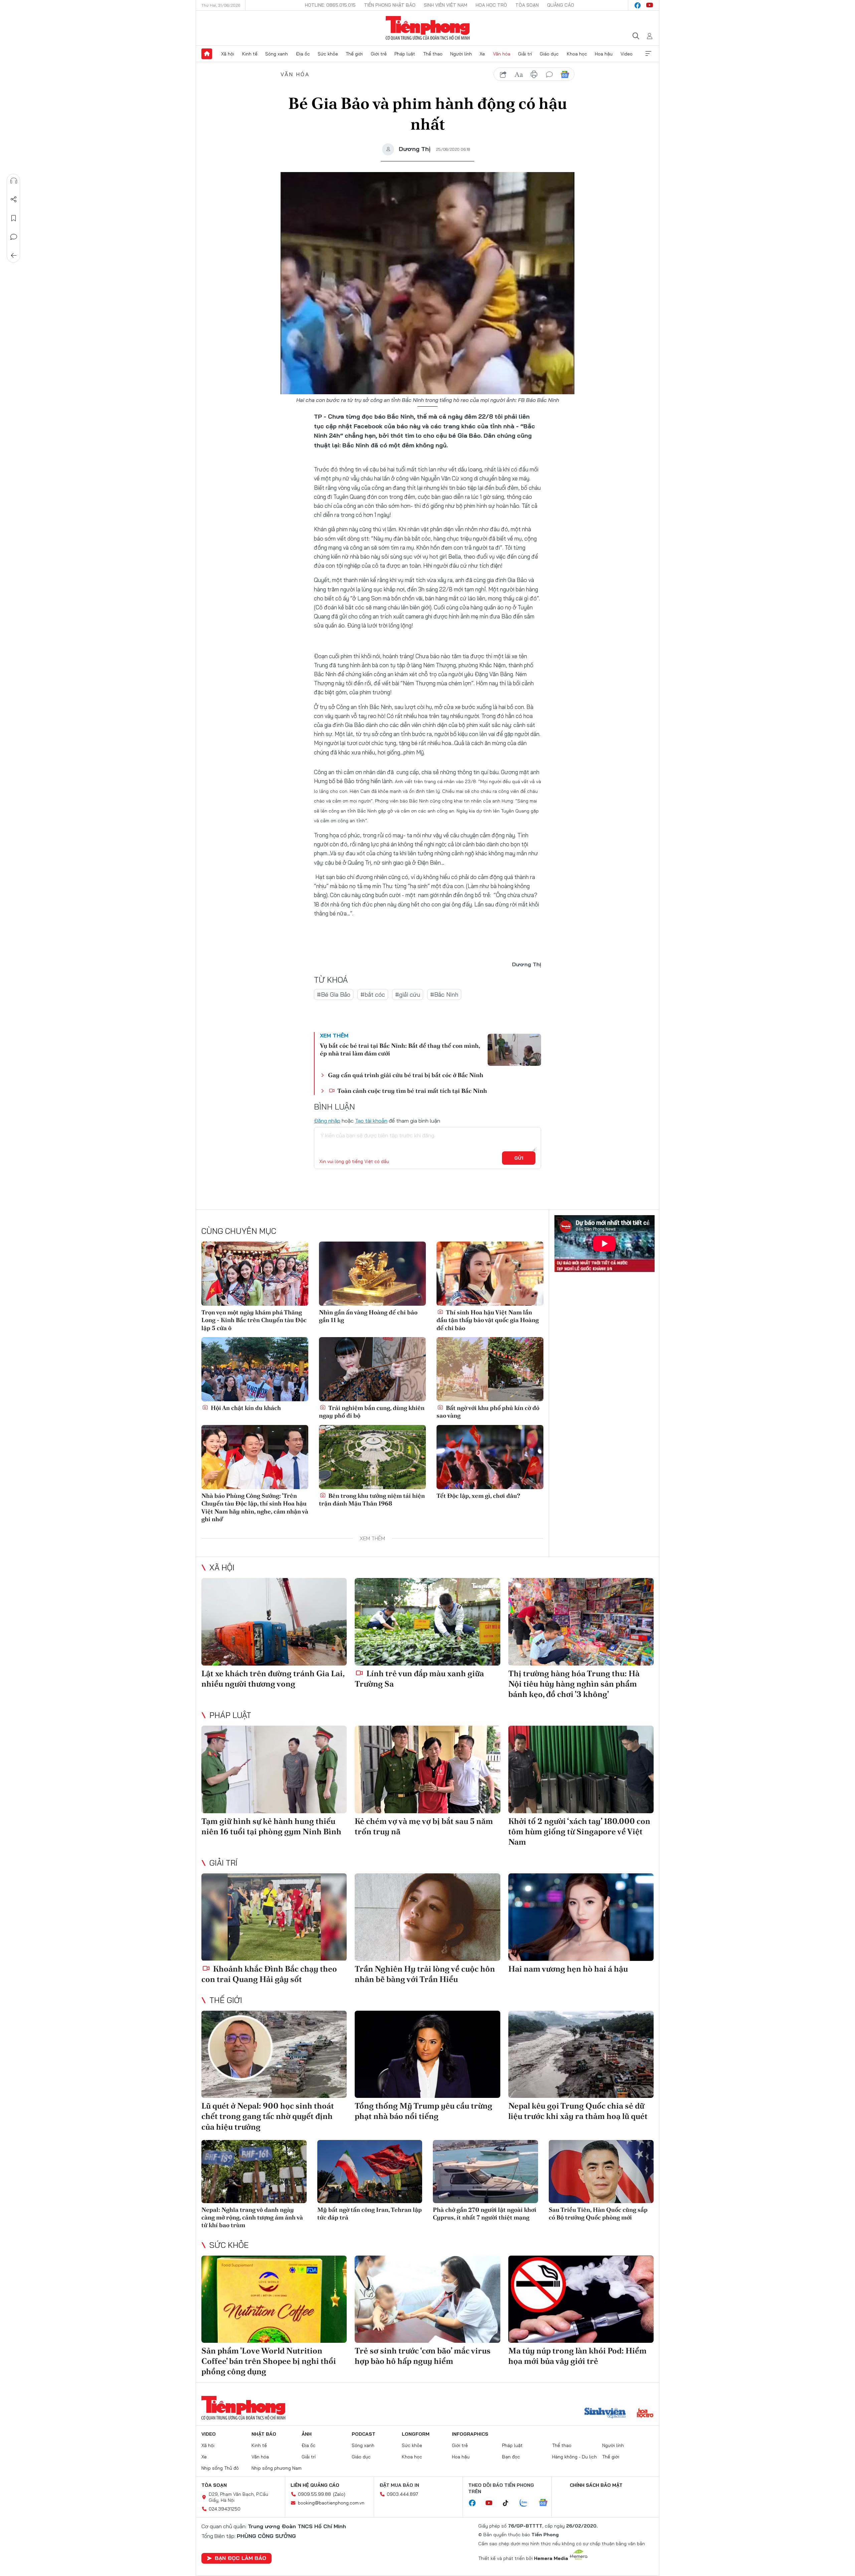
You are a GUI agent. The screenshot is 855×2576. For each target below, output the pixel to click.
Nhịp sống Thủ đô (220, 2468)
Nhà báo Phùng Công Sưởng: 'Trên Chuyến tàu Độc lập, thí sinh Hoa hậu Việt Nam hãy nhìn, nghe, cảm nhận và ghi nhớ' (255, 1507)
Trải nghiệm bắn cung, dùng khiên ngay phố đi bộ (372, 1412)
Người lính (461, 54)
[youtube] (650, 5)
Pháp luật (405, 54)
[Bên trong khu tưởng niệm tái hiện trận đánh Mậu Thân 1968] (372, 1457)
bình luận (549, 75)
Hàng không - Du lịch (574, 2457)
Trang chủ (207, 54)
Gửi (519, 1158)
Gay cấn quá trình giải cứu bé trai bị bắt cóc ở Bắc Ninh (406, 1075)
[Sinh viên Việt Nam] (605, 2414)
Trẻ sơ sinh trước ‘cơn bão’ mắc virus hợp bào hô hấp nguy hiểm (423, 2356)
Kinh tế (250, 54)
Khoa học (577, 54)
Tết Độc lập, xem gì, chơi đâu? (478, 1496)
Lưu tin (14, 218)
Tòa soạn (527, 5)
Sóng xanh (277, 54)
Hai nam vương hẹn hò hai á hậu (568, 1969)
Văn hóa (502, 54)
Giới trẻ (379, 54)
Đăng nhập (327, 1121)
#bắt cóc (373, 994)
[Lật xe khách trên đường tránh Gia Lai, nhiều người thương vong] (274, 1622)
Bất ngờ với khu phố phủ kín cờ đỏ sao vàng (488, 1412)
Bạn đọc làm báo (240, 2558)
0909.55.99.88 (314, 2494)
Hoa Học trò (491, 5)
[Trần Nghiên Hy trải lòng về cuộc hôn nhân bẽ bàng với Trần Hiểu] (427, 1917)
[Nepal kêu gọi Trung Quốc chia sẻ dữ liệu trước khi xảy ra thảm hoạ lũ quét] (581, 2054)
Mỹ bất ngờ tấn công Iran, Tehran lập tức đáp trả (370, 2213)
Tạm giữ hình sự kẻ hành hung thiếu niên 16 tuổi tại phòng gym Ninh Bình (271, 1826)
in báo (534, 75)
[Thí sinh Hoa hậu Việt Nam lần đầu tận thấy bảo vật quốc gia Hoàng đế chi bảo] (490, 1274)
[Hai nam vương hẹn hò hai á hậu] (581, 1917)
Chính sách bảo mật (596, 2485)
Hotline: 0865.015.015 (330, 5)
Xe (482, 54)
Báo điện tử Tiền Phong (428, 28)
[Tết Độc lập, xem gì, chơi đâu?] (490, 1457)
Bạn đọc (511, 2457)
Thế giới (354, 54)
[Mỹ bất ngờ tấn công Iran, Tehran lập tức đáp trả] (370, 2172)
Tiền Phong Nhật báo (390, 5)
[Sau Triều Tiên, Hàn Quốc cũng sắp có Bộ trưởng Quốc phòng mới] (601, 2172)
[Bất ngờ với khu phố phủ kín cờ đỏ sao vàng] (490, 1369)
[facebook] (638, 5)
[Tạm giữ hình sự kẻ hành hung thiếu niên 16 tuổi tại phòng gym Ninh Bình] (274, 1769)
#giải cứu (408, 994)
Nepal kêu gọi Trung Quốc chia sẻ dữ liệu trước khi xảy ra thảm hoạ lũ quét (578, 2111)
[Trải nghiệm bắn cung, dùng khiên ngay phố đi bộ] (372, 1369)
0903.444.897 (402, 2494)
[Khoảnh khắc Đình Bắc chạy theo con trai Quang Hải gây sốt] (274, 1917)
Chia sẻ (14, 199)
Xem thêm (648, 54)
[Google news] (546, 2503)
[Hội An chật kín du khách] (255, 1369)
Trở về (14, 256)
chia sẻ (503, 75)
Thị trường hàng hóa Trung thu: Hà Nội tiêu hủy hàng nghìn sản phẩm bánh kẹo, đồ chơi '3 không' (574, 1684)
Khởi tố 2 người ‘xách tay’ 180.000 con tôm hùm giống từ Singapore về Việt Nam (579, 1831)
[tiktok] (509, 2503)
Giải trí (525, 54)
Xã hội (228, 54)
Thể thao (433, 54)
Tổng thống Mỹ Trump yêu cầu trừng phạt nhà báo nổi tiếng (423, 2111)
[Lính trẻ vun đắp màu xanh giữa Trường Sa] (427, 1622)
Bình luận (14, 237)
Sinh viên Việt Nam (446, 5)
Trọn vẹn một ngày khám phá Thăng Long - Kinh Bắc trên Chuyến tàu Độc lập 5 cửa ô (254, 1320)
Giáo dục (549, 54)
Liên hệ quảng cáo (315, 2485)
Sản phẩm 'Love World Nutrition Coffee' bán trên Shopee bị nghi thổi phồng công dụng (269, 2361)
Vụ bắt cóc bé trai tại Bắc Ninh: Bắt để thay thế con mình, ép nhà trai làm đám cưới (400, 1049)
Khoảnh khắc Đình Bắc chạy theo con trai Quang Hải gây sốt (269, 1974)
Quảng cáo (561, 5)
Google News (565, 75)
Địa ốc (303, 54)
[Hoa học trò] (645, 2414)
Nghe (14, 181)
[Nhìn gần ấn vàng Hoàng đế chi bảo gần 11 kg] (372, 1274)
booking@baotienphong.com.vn (331, 2503)
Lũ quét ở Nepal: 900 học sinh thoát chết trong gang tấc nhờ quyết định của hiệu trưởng (268, 2116)
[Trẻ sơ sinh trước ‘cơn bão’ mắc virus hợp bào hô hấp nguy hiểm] (427, 2299)
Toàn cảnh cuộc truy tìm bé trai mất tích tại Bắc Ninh (411, 1091)
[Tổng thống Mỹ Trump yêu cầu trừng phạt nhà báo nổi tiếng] (427, 2054)
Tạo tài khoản (371, 1121)
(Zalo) (339, 2494)
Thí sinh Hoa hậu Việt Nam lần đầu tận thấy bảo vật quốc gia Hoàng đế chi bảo (488, 1320)
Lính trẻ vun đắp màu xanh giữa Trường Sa (419, 1679)
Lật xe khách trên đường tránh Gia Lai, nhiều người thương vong (273, 1679)
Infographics (470, 2434)
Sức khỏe (328, 54)
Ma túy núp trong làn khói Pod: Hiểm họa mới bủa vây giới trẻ (577, 2356)
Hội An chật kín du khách (245, 1408)
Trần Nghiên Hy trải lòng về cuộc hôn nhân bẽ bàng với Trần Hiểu (425, 1974)
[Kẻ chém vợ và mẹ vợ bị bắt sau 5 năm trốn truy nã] (427, 1769)
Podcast (364, 2434)
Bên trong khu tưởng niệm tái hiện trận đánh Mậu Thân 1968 (372, 1499)
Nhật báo (264, 2434)
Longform (416, 2434)
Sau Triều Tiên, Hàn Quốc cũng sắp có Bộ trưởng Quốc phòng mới (598, 2213)
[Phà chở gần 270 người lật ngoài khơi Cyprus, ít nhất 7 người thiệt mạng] (485, 2172)
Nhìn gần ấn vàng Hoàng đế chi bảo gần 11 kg (368, 1316)
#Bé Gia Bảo (334, 994)
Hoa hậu (604, 54)
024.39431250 (225, 2509)
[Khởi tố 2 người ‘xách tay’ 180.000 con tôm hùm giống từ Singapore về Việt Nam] (581, 1769)
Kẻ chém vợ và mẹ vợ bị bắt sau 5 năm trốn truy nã (424, 1826)
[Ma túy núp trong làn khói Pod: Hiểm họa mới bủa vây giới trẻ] (581, 2299)
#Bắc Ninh (444, 994)
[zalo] (527, 2503)
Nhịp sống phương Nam (277, 2468)
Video (627, 54)
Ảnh (307, 2434)
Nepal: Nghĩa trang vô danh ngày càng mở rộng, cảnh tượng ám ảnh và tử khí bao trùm (252, 2217)
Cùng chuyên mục (239, 1231)
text (519, 75)
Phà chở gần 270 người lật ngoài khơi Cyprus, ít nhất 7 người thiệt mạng (485, 2213)
